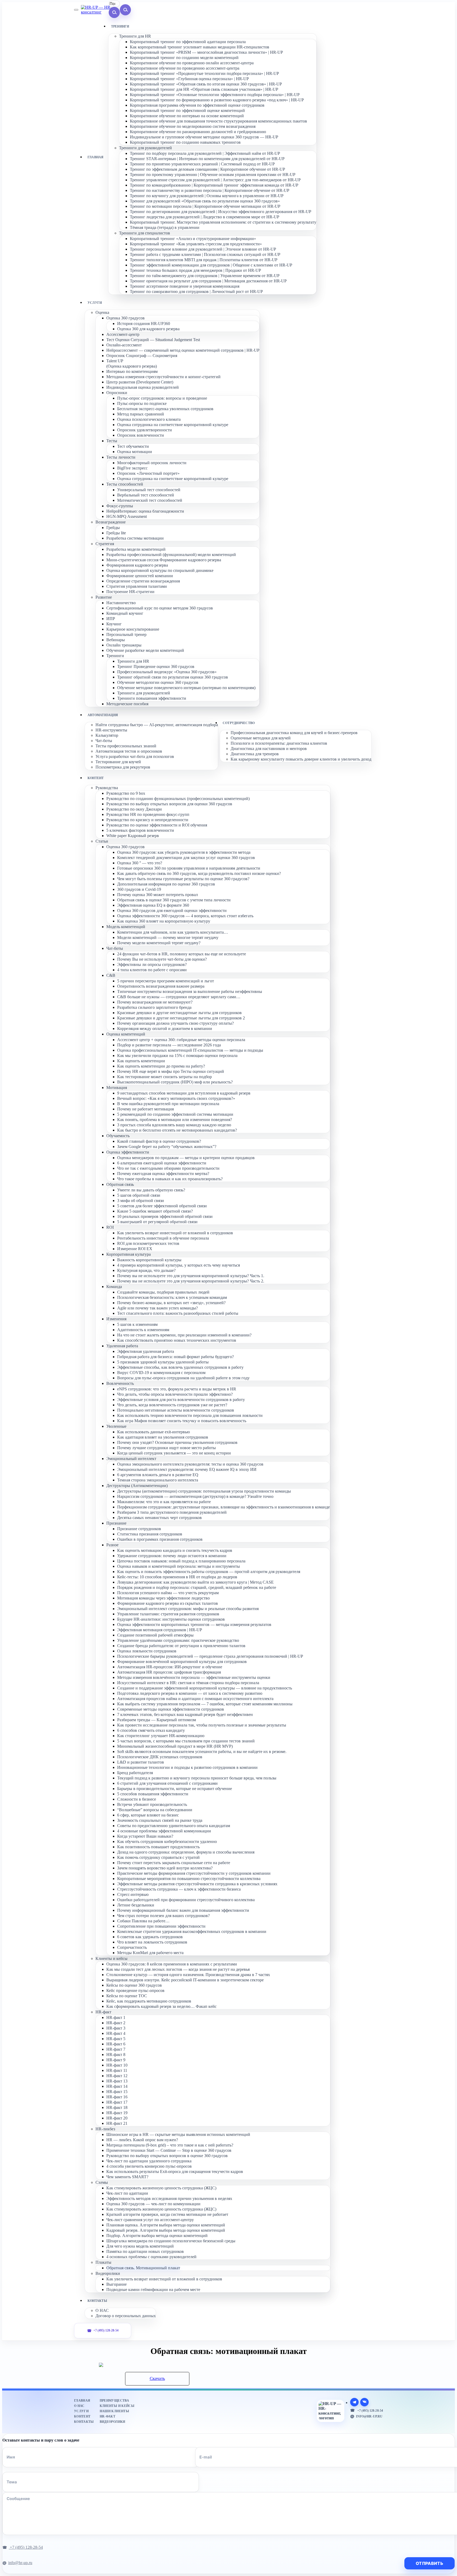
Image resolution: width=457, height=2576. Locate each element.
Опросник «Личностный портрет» (148, 473)
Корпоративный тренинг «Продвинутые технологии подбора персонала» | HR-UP (204, 73)
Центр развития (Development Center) (140, 382)
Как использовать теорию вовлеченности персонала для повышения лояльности (190, 1415)
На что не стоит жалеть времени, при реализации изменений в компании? (184, 1335)
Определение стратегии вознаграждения (143, 581)
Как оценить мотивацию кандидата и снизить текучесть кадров (175, 1550)
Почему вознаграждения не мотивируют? (155, 1002)
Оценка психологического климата (149, 419)
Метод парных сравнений (141, 414)
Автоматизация (103, 715)
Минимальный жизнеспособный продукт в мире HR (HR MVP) (175, 1746)
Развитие (104, 597)
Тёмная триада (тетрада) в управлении (165, 227)
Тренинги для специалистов (145, 233)
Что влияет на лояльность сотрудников (152, 1942)
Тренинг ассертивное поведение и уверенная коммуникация (185, 286)
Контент (82, 2416)
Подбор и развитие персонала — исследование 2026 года (169, 1045)
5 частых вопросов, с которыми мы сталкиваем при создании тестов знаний (186, 1741)
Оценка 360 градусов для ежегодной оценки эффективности (172, 910)
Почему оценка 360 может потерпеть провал (157, 895)
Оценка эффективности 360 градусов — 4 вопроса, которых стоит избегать (185, 916)
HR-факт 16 (117, 2097)
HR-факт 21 (117, 2123)
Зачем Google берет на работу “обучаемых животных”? (167, 1147)
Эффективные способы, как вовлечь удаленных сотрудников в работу (180, 1367)
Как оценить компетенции (141, 1061)
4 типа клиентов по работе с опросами (152, 970)
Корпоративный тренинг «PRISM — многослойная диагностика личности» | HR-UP (206, 52)
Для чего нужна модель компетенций (140, 2246)
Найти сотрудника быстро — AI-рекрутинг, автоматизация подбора (157, 725)
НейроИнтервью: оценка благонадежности (145, 511)
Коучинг (114, 624)
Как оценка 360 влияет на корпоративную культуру (164, 921)
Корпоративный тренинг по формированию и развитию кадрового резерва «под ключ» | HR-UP (217, 100)
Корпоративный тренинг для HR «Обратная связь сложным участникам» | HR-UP (204, 89)
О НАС (102, 2310)
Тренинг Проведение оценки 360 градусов (156, 666)
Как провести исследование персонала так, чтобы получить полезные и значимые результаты (202, 1725)
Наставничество (121, 603)
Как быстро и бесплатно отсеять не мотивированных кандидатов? (177, 1130)
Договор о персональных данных (126, 2316)
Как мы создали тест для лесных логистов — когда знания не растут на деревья (178, 1969)
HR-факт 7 (116, 2049)
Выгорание (116, 2284)
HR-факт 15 (117, 2092)
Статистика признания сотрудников (150, 1534)
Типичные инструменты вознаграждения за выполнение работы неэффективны (190, 991)
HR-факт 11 (117, 2070)
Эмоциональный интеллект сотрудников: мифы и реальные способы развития (188, 1609)
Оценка (102, 312)
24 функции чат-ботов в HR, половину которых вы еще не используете (182, 954)
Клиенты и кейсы (111, 1958)
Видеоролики (108, 2273)
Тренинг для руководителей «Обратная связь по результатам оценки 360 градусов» (205, 201)
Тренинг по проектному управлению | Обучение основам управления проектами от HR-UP (213, 175)
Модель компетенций (126, 927)
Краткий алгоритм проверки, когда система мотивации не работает (167, 2214)
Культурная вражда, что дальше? (146, 1270)
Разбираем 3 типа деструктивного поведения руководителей (172, 1512)
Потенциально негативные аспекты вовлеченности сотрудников (176, 1410)
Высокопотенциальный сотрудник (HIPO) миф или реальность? (175, 1082)
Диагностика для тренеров (255, 754)
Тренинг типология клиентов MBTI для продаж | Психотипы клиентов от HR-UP (204, 260)
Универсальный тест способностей (149, 490)
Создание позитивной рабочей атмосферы (155, 1635)
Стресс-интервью (133, 1894)
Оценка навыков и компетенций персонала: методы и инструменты (179, 1566)
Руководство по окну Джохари (134, 809)
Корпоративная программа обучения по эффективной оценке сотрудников (197, 105)
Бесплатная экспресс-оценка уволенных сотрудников (165, 409)
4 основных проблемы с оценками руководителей (151, 2257)
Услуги (81, 2411)
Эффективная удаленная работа (146, 1351)
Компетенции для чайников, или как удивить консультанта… (173, 932)
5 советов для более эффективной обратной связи (162, 1206)
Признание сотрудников (139, 1529)
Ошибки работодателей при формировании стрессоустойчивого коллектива (186, 1900)
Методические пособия (127, 704)
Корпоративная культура (129, 1254)
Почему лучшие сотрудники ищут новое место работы (166, 1448)
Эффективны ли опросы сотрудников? (152, 964)
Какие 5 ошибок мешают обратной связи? (155, 1211)
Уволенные (116, 1426)
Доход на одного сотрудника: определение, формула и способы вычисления (186, 1852)
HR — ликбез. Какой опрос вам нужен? (142, 2140)
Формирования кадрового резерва (137, 565)
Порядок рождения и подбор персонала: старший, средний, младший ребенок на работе (197, 1587)
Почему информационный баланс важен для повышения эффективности (183, 1910)
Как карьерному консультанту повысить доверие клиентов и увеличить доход (301, 759)
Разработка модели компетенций (136, 549)
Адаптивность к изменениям (143, 1330)
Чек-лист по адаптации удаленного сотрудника (149, 2161)
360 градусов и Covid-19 (139, 889)
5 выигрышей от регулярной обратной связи (157, 1222)
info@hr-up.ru (20, 2563)
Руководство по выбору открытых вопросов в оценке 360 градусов (167, 2156)
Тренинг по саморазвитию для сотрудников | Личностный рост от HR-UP (196, 292)
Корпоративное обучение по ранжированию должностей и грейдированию (198, 132)
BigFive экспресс (132, 468)
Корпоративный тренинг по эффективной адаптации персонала (188, 42)
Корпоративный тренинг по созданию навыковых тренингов (185, 142)
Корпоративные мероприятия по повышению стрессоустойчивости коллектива (189, 1879)
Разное (112, 1545)
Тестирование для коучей (118, 762)
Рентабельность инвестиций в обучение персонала (163, 1238)
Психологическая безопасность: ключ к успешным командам (172, 1297)
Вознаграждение (111, 522)
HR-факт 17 (117, 2102)
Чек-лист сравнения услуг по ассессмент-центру (150, 2220)
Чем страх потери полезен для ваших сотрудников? (163, 1916)
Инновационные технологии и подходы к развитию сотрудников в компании (187, 1767)
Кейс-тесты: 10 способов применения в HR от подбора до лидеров (177, 1577)
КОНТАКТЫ (97, 2301)
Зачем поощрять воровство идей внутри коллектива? (165, 1868)
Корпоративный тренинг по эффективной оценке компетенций (187, 110)
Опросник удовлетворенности (145, 430)
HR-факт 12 (117, 2076)
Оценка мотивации (135, 452)
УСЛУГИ (95, 302)
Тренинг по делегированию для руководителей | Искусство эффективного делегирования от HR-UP (221, 212)
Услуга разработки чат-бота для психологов (135, 756)
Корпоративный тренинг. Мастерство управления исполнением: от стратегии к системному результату (223, 222)
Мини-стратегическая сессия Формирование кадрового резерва (164, 560)
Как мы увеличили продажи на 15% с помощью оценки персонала (177, 1056)
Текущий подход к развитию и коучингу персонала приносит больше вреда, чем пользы (197, 1778)
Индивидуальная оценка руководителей (143, 387)
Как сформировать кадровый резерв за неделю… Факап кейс (161, 2006)
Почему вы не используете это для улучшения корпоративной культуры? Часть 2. (191, 1281)
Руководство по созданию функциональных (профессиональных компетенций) (178, 799)
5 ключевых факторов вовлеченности (140, 830)
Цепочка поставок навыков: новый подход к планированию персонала (181, 1561)
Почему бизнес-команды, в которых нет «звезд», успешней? (171, 1303)
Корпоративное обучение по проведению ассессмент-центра (185, 68)
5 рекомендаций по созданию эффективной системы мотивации (175, 1114)
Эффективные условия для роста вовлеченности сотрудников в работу (181, 1400)
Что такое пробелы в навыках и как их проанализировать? (170, 1179)
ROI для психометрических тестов (148, 1243)
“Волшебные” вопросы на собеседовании (155, 1810)
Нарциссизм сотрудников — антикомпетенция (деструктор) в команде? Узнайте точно (195, 1496)
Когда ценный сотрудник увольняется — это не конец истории (174, 1453)
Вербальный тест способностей (146, 495)
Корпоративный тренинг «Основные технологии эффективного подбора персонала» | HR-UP (215, 95)
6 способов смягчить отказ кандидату (151, 1730)
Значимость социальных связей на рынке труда (160, 1820)
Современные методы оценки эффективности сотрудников (171, 1709)
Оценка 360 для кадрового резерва (148, 329)
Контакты (84, 2422)
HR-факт (103, 2012)
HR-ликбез (105, 2129)
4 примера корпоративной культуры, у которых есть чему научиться (179, 1265)
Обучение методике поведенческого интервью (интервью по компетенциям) (186, 688)
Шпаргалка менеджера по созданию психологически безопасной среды (171, 2241)
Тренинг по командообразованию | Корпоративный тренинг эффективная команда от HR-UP (214, 185)
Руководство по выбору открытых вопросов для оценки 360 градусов (169, 804)
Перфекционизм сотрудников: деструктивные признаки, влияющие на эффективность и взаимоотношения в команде (223, 1507)
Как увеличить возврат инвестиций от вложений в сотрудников (175, 1233)
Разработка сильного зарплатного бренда (154, 1007)
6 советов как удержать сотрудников (150, 1937)
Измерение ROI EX (135, 1249)
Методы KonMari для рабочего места (150, 1953)
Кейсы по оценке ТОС (127, 1996)
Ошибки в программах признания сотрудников (160, 1539)
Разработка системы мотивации (135, 538)
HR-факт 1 (116, 2017)
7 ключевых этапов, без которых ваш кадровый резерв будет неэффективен (185, 1714)
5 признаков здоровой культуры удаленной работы (163, 1362)
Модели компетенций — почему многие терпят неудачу (168, 937)
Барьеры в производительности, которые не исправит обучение (175, 1789)
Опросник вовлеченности (141, 435)
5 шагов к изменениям (137, 1324)
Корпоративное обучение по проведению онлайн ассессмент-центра (192, 63)
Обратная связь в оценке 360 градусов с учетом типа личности (174, 900)
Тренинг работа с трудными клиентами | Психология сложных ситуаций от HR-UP (205, 254)
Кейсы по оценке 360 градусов (134, 1985)
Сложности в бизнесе (137, 1799)
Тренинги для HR (135, 36)
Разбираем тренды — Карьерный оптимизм (157, 1720)
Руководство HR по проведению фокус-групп (148, 814)
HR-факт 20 (117, 2118)
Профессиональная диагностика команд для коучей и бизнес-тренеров (294, 733)
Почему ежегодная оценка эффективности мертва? (163, 1174)
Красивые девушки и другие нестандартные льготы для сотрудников (179, 1013)
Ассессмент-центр (123, 334)
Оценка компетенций (126, 1034)
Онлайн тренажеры (124, 645)
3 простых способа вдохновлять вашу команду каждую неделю (174, 1125)
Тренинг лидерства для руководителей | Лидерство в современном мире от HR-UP (205, 217)
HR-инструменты (111, 730)
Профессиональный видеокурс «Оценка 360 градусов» (167, 672)
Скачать (157, 2378)
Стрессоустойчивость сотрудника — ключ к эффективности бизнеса (179, 1889)
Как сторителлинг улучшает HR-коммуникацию (161, 1736)
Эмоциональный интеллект (131, 1459)
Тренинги (115, 656)
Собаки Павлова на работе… (143, 1921)
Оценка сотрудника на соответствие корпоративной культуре (173, 425)
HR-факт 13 (117, 2081)
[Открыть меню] (76, 10)
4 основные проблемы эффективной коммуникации (164, 1831)
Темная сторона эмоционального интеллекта (158, 1480)
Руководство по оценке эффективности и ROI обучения (157, 825)
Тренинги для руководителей (145, 148)
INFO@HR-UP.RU (369, 2416)
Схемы (102, 2182)
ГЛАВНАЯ (96, 157)
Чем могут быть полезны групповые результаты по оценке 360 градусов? (183, 879)
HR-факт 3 (116, 2028)
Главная (82, 2401)
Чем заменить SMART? (127, 2177)
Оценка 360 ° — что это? (140, 863)
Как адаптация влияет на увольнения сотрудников (163, 1437)
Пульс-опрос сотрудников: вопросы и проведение (162, 398)
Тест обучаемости (133, 446)
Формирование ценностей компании (140, 576)
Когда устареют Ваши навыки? (145, 1836)
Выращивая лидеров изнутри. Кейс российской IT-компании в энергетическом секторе (185, 1980)
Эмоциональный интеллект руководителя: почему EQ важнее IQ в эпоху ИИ (187, 1469)
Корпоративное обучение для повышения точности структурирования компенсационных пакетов (218, 121)
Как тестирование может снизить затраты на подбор (164, 1077)
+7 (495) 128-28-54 (106, 2331)
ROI (110, 1227)
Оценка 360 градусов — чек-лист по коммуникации (153, 2204)
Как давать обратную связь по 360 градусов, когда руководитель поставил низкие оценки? (199, 873)
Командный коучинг (125, 613)
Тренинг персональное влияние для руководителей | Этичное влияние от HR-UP (203, 249)
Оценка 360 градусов (125, 318)
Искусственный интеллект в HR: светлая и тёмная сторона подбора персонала (188, 1683)
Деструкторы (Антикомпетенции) (137, 1486)
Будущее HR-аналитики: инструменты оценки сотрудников (171, 1619)
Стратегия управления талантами (137, 586)
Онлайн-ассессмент (124, 345)
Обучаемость (118, 1136)
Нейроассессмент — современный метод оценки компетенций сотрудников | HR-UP (183, 350)
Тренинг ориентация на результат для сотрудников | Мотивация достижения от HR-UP (208, 281)
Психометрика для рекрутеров (123, 767)
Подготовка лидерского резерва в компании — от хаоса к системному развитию (190, 1693)
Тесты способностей (125, 484)
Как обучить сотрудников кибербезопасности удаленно (167, 1841)
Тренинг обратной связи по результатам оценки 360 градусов (173, 677)
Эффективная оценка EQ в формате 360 (153, 905)
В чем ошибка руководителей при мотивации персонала (168, 1104)
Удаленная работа (122, 1346)
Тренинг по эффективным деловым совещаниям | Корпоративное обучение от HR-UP (207, 169)
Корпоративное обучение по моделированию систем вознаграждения (193, 126)
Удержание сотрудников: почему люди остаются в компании (172, 1556)
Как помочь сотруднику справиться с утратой (158, 1857)
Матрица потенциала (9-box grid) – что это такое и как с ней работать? (170, 2145)
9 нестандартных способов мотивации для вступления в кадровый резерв (184, 1093)
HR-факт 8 (116, 2055)
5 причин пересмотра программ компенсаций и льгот (166, 981)
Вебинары (116, 640)
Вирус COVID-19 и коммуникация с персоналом (161, 1373)
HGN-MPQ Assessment (127, 516)
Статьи (102, 841)
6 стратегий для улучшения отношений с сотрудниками (167, 1783)
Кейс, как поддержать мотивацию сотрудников (149, 2001)
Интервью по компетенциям (132, 371)
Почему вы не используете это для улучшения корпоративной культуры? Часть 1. (191, 1276)
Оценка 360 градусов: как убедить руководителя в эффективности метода (184, 852)
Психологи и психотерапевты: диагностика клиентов (279, 743)
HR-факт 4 (116, 2033)
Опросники (117, 393)
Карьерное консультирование (133, 629)
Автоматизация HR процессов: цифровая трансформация (169, 1672)
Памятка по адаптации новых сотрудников (145, 2251)
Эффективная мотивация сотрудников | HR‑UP (160, 1630)
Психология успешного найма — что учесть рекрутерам (168, 1593)
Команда (114, 1287)
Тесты (112, 441)
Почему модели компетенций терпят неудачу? (159, 943)
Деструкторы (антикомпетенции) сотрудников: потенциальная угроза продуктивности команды (204, 1491)
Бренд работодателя (135, 1773)
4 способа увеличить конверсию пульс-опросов (149, 2166)
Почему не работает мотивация (145, 1109)
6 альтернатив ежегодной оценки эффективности (162, 1163)
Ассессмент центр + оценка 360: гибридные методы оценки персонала (181, 1040)
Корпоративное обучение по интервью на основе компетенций (187, 116)
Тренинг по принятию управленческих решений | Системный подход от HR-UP (202, 164)
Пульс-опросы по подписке (142, 403)
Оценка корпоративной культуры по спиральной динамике (160, 570)
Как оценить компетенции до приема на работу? (161, 1066)
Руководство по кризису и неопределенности (147, 820)
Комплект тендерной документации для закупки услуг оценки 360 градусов (186, 858)
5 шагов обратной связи (139, 1195)
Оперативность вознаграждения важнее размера (161, 986)
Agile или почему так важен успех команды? (157, 1308)
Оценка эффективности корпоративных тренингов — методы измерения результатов (194, 1624)
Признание (116, 1523)
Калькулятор (107, 735)
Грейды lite (116, 533)
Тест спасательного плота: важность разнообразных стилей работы (178, 1313)
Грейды (113, 528)
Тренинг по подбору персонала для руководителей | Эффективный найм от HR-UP (205, 153)
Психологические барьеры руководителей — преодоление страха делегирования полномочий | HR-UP (210, 1656)
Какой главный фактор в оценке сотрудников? (159, 1141)
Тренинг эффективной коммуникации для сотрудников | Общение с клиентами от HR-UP (211, 265)
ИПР (111, 619)
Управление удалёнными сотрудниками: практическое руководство (178, 1640)
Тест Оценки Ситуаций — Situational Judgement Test (153, 340)
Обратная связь (120, 1184)
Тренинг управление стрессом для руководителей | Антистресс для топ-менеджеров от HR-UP (215, 180)
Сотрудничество (239, 723)
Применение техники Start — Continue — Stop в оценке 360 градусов (169, 2150)
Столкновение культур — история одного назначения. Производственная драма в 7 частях (188, 1975)
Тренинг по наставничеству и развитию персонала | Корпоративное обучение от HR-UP (210, 190)
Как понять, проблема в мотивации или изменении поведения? (175, 1120)
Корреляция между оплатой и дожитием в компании (165, 1029)
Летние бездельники (136, 1905)
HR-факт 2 (116, 2023)
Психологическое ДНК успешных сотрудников (160, 1757)
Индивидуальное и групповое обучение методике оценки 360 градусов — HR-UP (204, 137)
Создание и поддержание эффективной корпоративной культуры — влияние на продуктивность (205, 1688)
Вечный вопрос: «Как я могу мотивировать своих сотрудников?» (176, 1098)
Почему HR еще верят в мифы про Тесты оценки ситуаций (171, 1071)
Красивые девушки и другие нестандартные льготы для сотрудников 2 (181, 1018)
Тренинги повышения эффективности (152, 698)
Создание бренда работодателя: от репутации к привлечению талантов (181, 1646)
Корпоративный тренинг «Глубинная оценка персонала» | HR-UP (189, 79)
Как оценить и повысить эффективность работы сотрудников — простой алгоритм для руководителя (209, 1572)
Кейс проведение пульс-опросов (135, 1990)
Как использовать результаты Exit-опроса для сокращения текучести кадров (175, 2171)
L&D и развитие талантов (141, 1762)
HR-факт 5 (116, 2039)
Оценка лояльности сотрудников (147, 1651)
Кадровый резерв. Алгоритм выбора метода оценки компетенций (166, 2230)
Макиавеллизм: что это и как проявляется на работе (164, 1502)
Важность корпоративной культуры (149, 1260)
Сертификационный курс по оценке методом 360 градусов (160, 608)
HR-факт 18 (117, 2107)
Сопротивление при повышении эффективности (161, 1926)
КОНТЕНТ (96, 778)
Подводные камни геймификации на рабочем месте (153, 2290)
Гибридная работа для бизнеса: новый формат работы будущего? (175, 1357)
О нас (79, 2406)
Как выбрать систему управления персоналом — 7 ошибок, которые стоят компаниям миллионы (205, 1704)
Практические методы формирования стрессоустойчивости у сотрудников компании (194, 1873)
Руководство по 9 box (126, 793)
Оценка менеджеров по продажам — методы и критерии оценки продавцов (186, 1158)
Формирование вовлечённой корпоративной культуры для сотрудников (182, 1662)
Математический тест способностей (150, 500)
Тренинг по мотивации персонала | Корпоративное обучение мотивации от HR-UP (205, 206)
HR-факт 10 (117, 2065)
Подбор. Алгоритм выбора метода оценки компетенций (157, 2236)
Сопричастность (132, 1947)
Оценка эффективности (128, 1152)
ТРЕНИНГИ (120, 26)
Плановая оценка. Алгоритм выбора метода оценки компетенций (166, 2225)
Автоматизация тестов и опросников (129, 751)
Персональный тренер (126, 634)
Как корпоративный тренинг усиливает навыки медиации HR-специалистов (200, 47)
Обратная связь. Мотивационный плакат (143, 2268)
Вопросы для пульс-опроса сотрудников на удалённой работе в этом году (183, 1378)
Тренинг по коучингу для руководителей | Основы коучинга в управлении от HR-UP (207, 196)
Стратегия (105, 544)
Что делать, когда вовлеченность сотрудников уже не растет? (172, 1405)
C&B (111, 975)
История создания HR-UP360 (144, 324)
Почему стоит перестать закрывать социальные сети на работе (174, 1863)
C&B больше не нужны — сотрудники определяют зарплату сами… (179, 997)
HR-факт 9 (116, 2060)
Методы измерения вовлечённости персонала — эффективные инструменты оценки (194, 1677)
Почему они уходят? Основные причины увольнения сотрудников (177, 1442)
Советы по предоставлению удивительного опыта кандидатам (174, 1826)
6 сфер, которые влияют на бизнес (148, 1815)
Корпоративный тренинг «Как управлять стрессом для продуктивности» (196, 244)
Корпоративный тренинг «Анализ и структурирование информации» (193, 239)
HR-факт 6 (116, 2044)
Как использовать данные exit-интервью (154, 1432)
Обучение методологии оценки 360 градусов (158, 682)
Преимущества (114, 2401)
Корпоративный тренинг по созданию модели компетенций (184, 58)
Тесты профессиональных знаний (126, 746)
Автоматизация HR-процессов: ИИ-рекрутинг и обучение (170, 1667)
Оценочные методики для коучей (261, 738)
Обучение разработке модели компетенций (145, 650)
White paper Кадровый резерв (133, 836)
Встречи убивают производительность (152, 1804)
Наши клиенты (114, 2411)
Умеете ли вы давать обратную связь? (151, 1190)
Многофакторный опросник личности (152, 463)
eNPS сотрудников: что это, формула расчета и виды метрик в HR (177, 1389)
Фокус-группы (120, 506)
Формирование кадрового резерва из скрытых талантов (168, 1603)
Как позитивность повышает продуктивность (158, 1847)
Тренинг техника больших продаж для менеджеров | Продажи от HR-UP (195, 270)
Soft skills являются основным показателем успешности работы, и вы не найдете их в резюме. (202, 1752)
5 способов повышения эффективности (153, 1794)
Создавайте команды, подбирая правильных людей (163, 1292)
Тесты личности (121, 457)
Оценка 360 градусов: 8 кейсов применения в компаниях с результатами (172, 1964)
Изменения (116, 1319)
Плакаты (103, 2262)
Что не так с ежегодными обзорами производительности (168, 1168)
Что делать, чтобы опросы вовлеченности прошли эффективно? (175, 1394)
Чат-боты (104, 741)
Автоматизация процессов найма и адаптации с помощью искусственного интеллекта (195, 1699)
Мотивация (117, 1088)
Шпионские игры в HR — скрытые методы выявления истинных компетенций (178, 2134)
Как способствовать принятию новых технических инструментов (177, 1340)
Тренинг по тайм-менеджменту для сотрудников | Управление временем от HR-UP (205, 276)
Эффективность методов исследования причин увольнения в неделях (169, 2198)
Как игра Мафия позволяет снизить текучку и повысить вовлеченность (182, 1421)
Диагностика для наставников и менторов (269, 749)
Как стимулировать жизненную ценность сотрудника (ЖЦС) (161, 2188)
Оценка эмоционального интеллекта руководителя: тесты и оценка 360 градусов (190, 1464)
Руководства (107, 788)
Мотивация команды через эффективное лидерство (163, 1598)
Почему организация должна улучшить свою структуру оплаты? (175, 1023)
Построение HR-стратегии (130, 592)
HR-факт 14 (117, 2086)
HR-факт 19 (117, 2113)
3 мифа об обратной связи (141, 1201)
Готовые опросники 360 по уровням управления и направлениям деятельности (189, 868)
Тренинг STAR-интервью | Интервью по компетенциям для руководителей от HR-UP (207, 159)
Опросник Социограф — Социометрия (142, 356)
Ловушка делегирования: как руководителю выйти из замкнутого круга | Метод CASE (195, 1582)
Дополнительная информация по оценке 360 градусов (166, 884)
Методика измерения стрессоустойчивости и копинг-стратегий (163, 377)
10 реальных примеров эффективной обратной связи (165, 1216)
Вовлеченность (120, 1383)
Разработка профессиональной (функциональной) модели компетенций (171, 555)
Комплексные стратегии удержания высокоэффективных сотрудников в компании (192, 1931)
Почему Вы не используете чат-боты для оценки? (162, 959)
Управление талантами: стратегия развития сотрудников (168, 1614)
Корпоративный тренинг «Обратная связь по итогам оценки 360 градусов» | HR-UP (206, 84)
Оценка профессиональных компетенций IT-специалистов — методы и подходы (190, 1050)
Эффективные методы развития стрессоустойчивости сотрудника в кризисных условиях (197, 1884)
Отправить (429, 2563)
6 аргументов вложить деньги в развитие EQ (158, 1475)
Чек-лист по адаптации (127, 2193)
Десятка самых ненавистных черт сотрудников (159, 1518)
